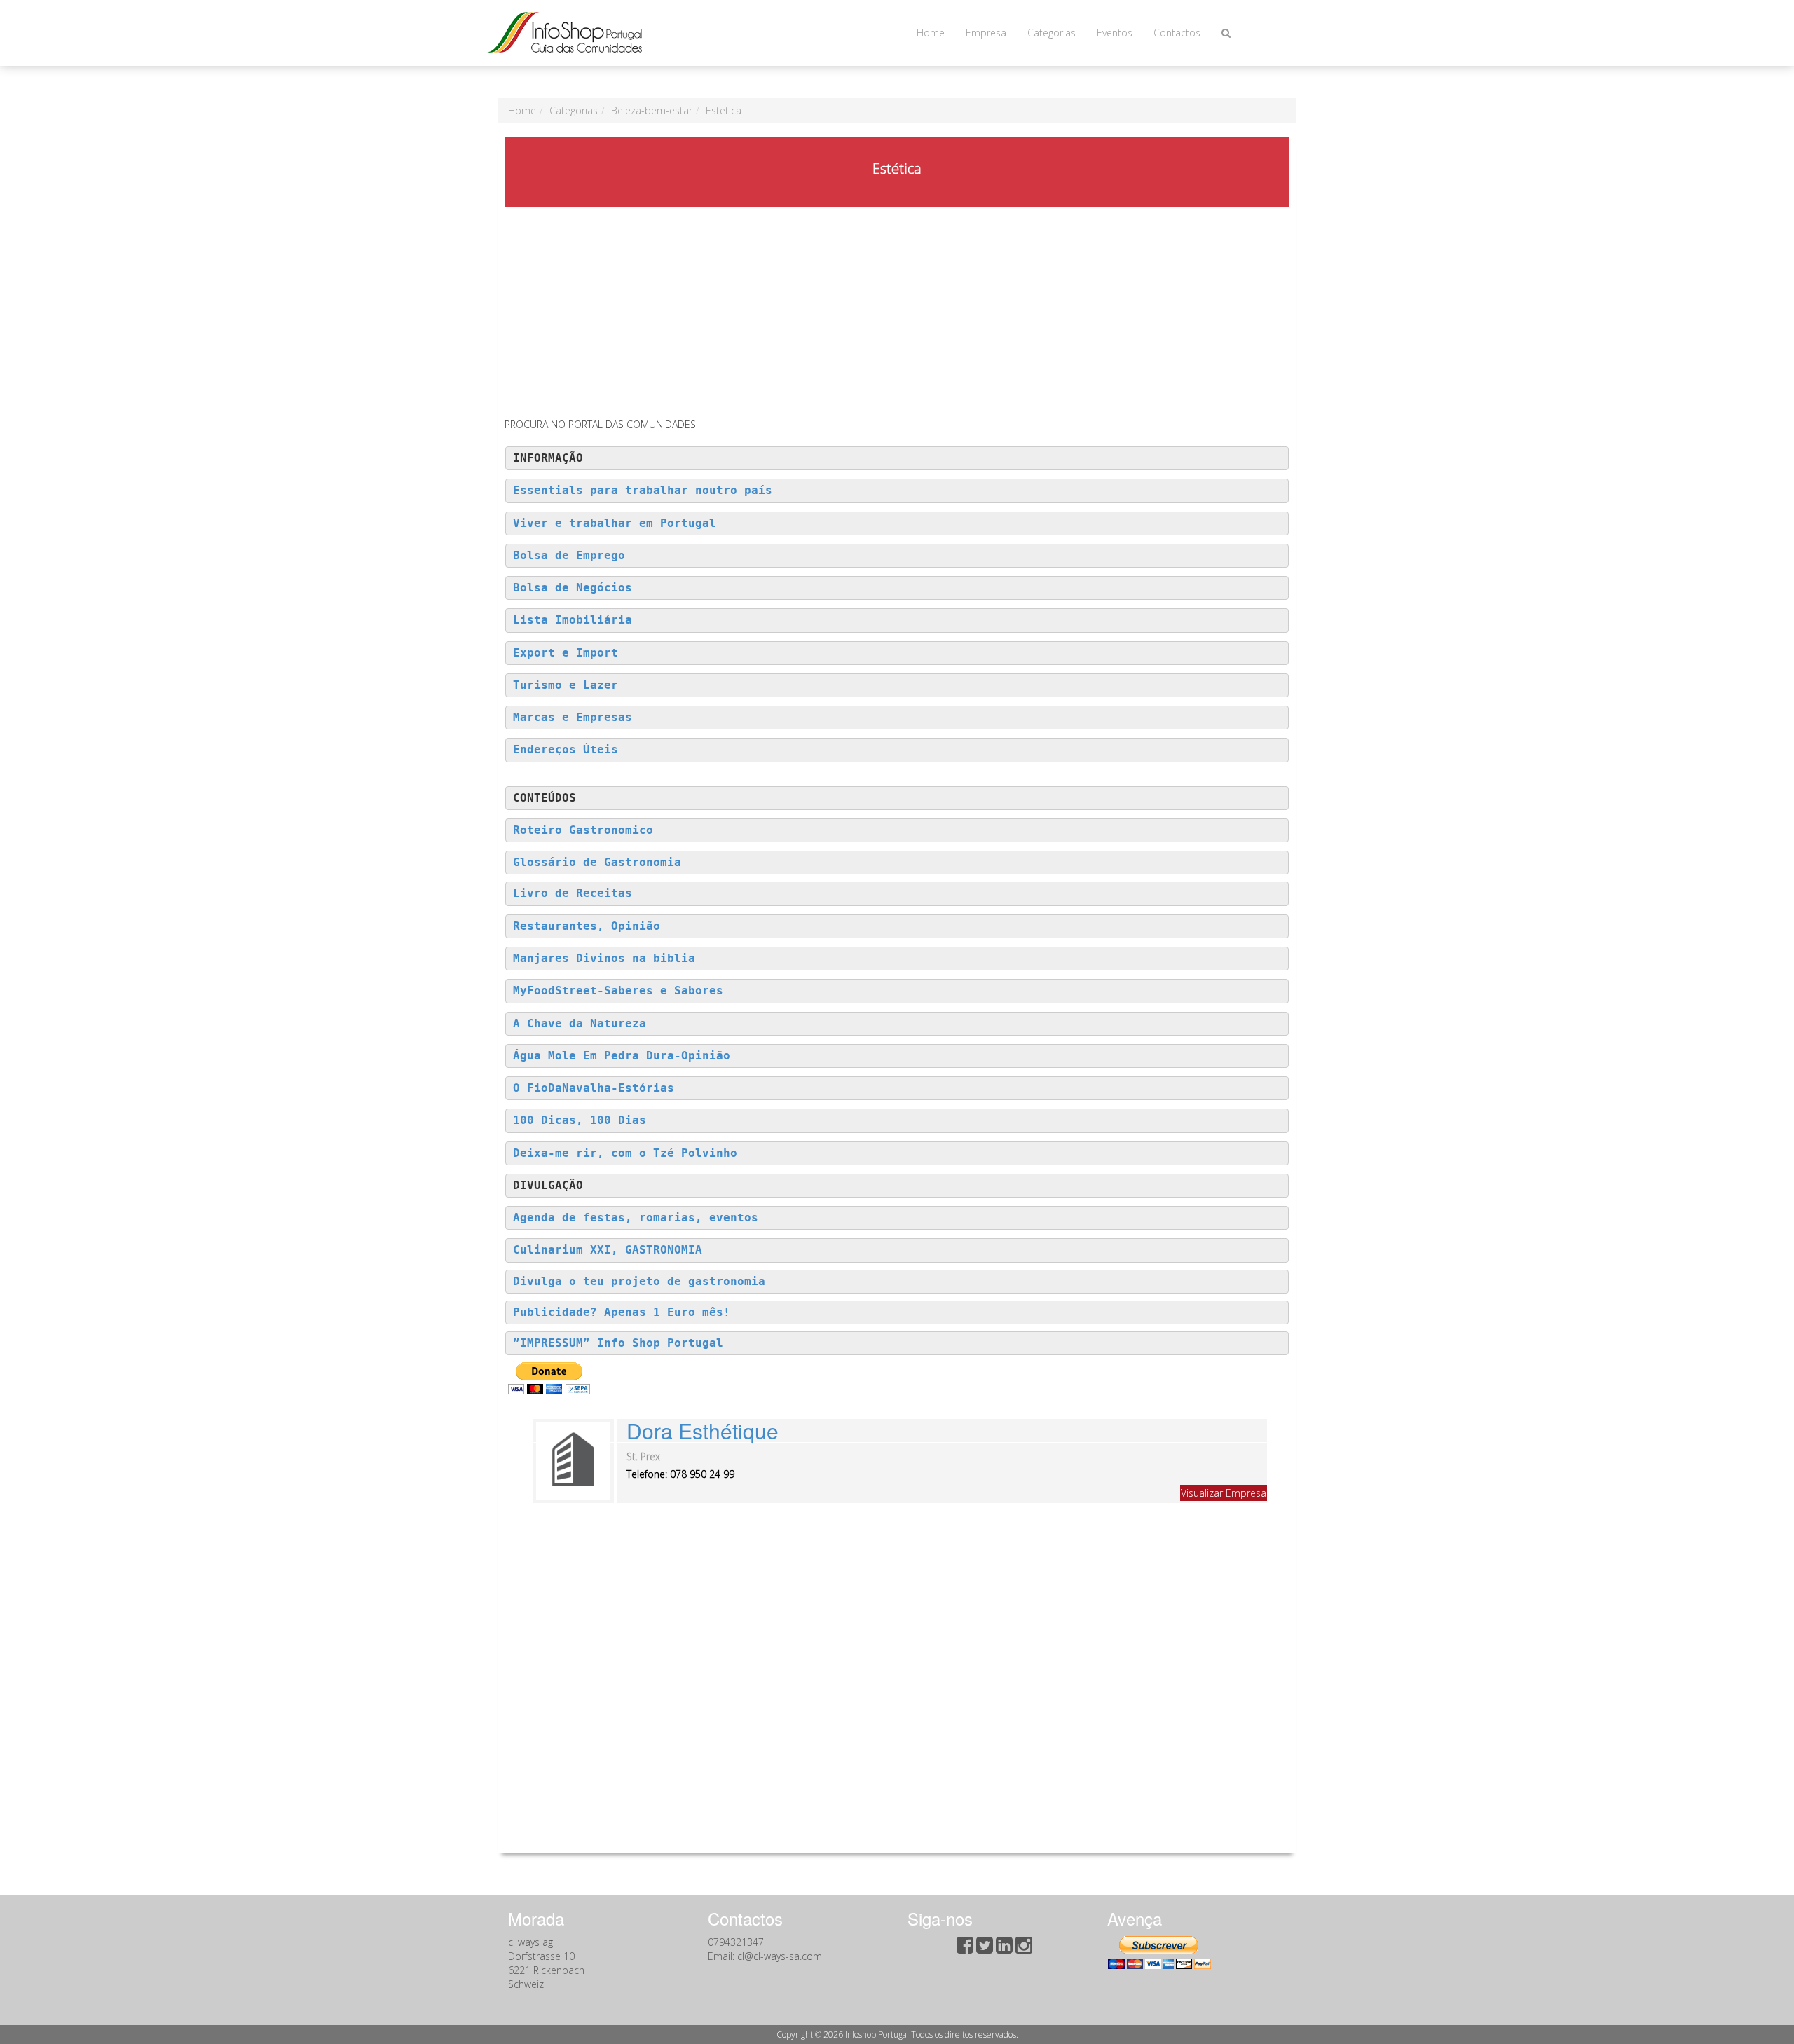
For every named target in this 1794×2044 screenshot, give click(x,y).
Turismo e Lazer (566, 685)
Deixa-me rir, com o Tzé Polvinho (625, 1153)
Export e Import (566, 653)
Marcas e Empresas (573, 718)
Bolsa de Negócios (573, 588)
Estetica (724, 110)
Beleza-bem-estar (652, 110)
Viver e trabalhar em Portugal (615, 523)
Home (931, 33)
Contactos (1177, 33)
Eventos (1115, 33)
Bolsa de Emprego (569, 556)
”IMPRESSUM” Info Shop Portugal (618, 1343)
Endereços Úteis (566, 750)
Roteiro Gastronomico (583, 830)
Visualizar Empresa (1224, 1493)
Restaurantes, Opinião (587, 926)
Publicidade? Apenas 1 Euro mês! (622, 1312)
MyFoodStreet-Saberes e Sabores (618, 991)
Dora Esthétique (703, 1431)
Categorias (1052, 33)
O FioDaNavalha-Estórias (594, 1088)
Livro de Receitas (573, 893)
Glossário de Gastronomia (597, 863)
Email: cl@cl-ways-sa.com (765, 1956)
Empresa (986, 33)
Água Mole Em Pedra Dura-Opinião (622, 1056)
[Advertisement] (897, 313)
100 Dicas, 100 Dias (580, 1120)
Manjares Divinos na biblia (604, 959)
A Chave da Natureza (580, 1024)
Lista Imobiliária (573, 620)
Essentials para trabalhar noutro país (643, 491)
